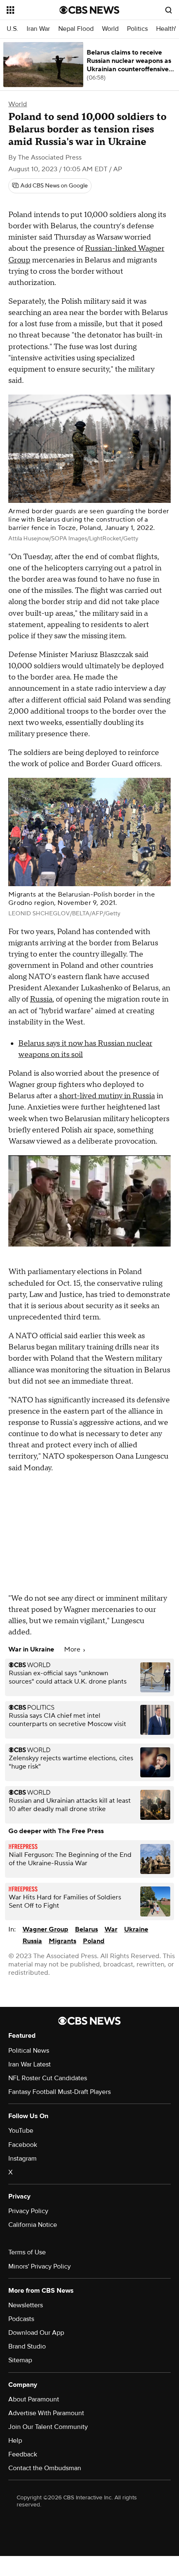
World (110, 29)
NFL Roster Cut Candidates (48, 2078)
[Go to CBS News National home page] (89, 10)
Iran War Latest (30, 2064)
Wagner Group (45, 1929)
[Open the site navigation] (33, 10)
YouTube (21, 2131)
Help (15, 2441)
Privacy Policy (28, 2211)
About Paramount (34, 2399)
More (73, 1649)
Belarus (86, 1929)
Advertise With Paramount (46, 2413)
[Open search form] (169, 10)
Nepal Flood (76, 29)
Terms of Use (27, 2252)
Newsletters (26, 2305)
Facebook (23, 2145)
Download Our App (36, 2333)
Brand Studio (27, 2346)
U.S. (12, 29)
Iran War (38, 29)
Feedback (23, 2454)
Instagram (22, 2159)
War (111, 1929)
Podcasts (21, 2319)
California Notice (33, 2225)
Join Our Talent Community (48, 2427)
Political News (29, 2051)
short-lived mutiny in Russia (107, 1096)
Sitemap (20, 2360)
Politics (137, 29)
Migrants (62, 1941)
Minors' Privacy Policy (40, 2266)
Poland (94, 1941)
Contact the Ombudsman (45, 2468)
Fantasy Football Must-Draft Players (60, 2092)
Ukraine (136, 1929)
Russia (41, 999)
